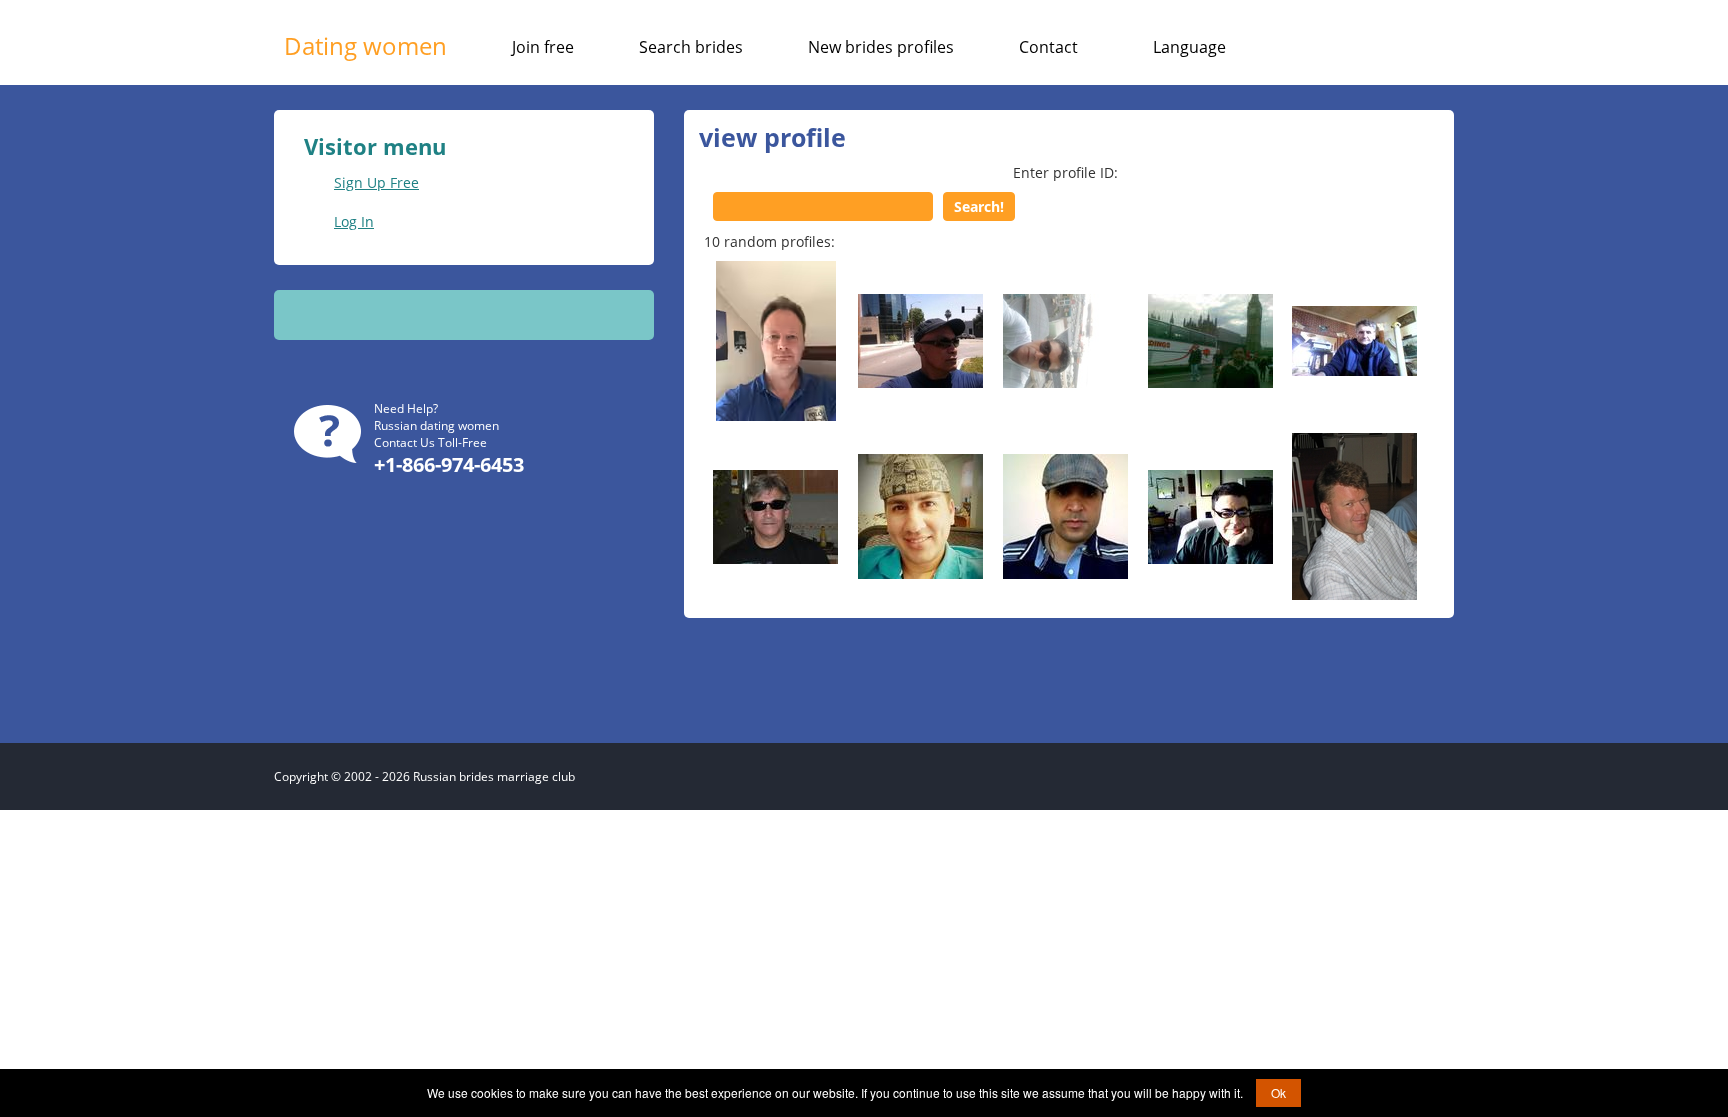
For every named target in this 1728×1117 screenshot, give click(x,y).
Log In (354, 221)
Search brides (691, 47)
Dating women (365, 45)
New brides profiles (881, 47)
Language (1189, 47)
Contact (1048, 47)
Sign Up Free (376, 182)
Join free (543, 47)
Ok (1278, 1092)
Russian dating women (436, 425)
